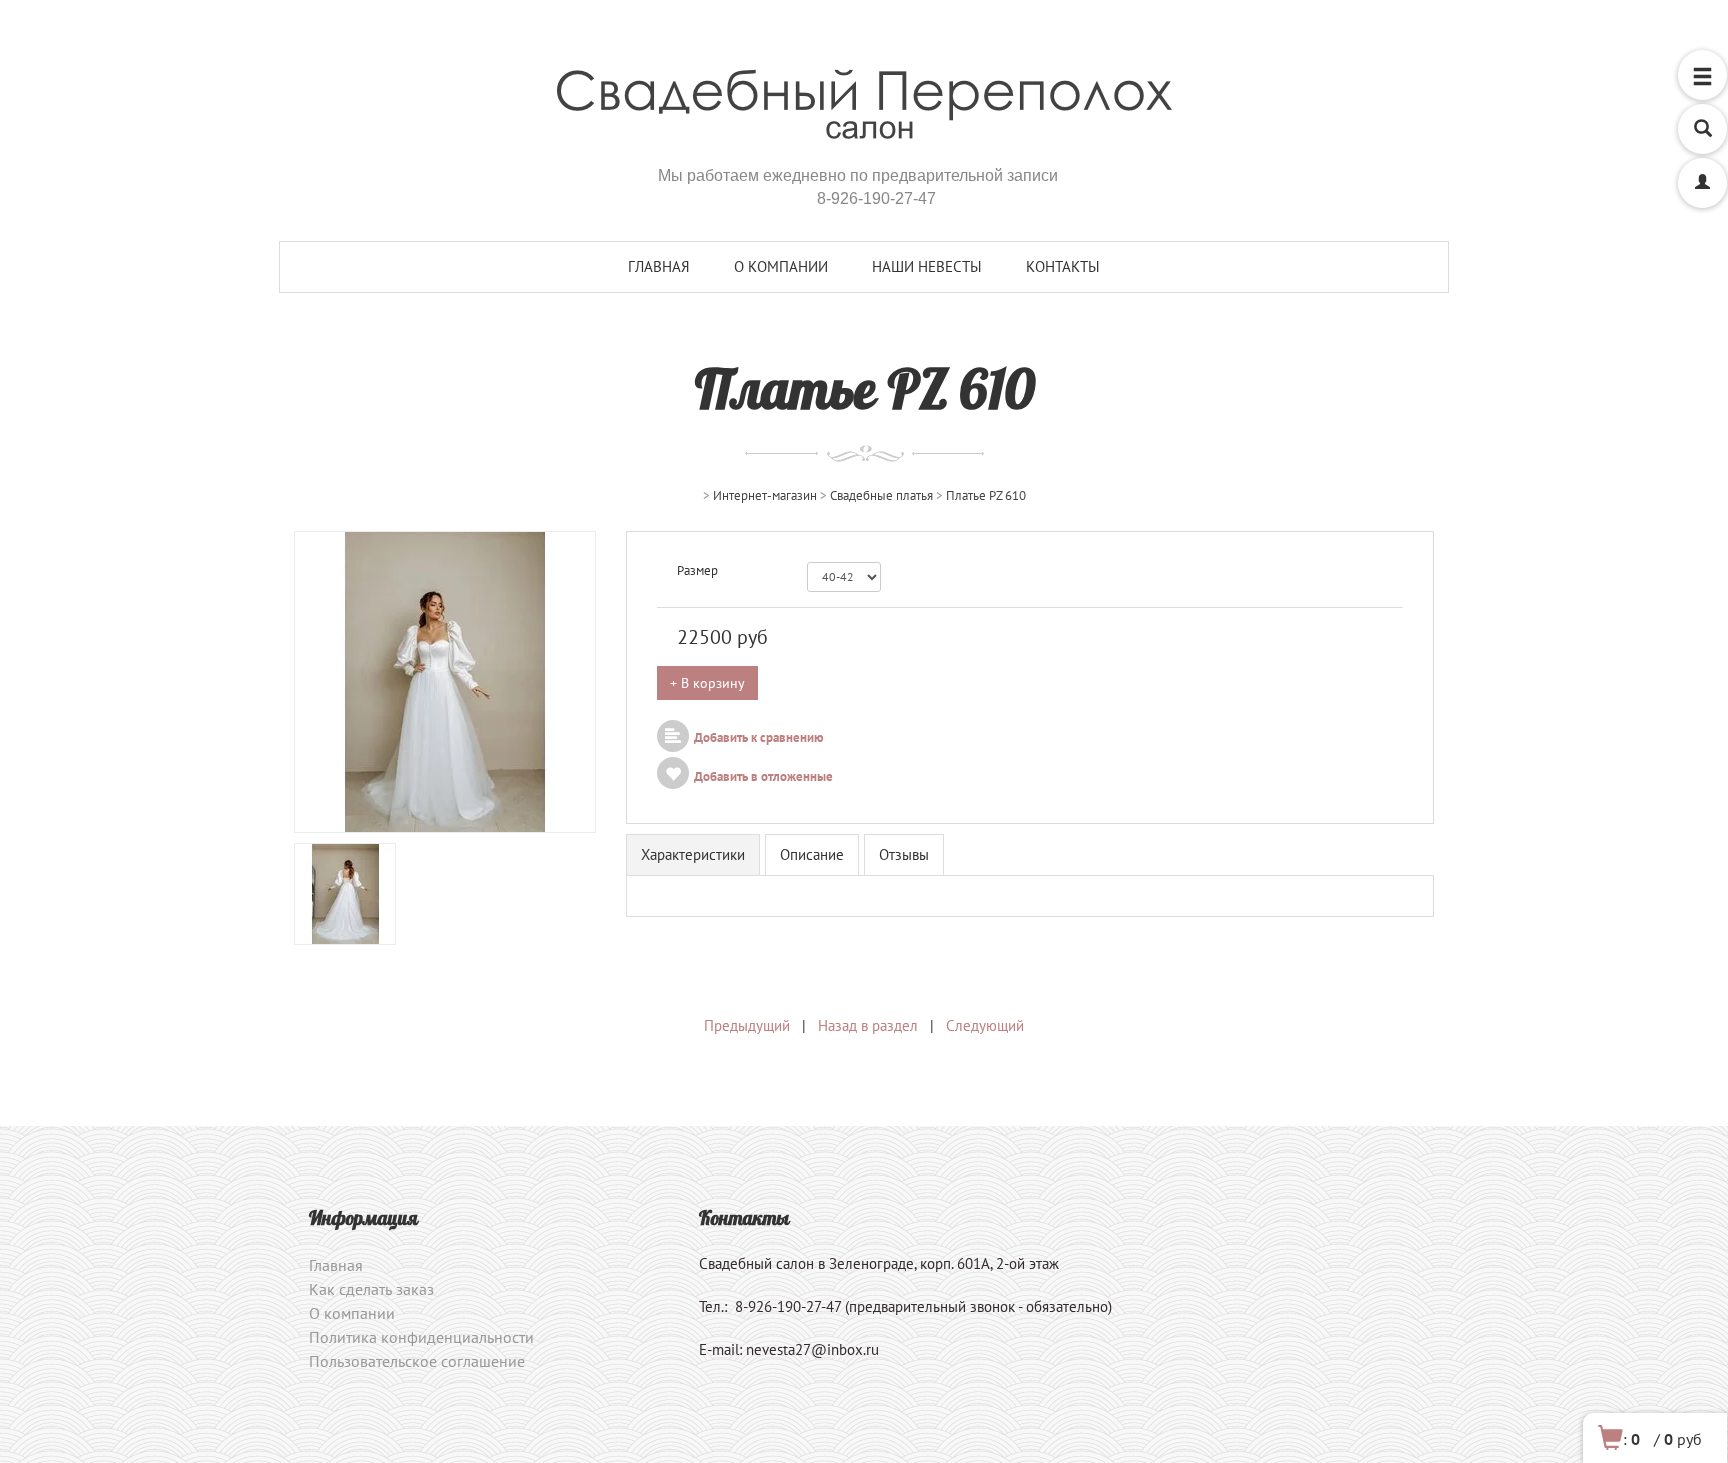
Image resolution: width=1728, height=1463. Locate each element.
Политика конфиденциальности (421, 1337)
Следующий (985, 1025)
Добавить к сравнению (759, 737)
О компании (781, 266)
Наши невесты (927, 266)
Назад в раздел (868, 1025)
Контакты (1063, 266)
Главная (659, 266)
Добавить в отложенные (763, 776)
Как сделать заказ (371, 1289)
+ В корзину (707, 683)
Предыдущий (747, 1025)
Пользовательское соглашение (417, 1361)
